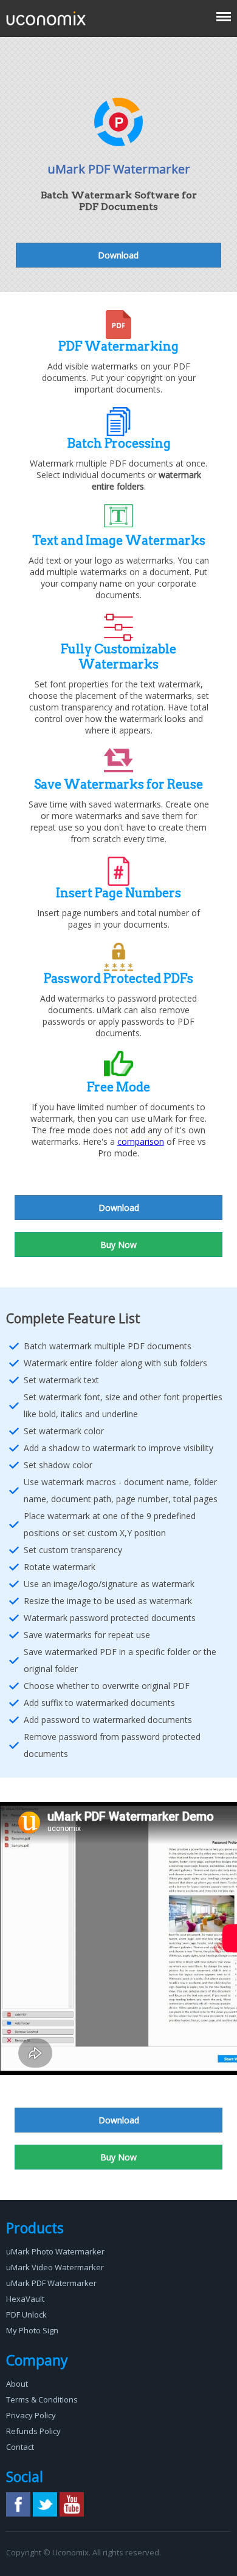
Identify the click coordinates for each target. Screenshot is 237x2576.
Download (118, 255)
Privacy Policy (31, 2415)
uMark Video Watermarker (55, 2267)
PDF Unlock (26, 2315)
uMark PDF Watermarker (51, 2283)
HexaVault (25, 2299)
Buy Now (118, 1245)
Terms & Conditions (42, 2399)
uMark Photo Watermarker (55, 2251)
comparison (141, 1141)
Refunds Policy (33, 2431)
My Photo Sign (32, 2330)
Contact (20, 2447)
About (17, 2384)
